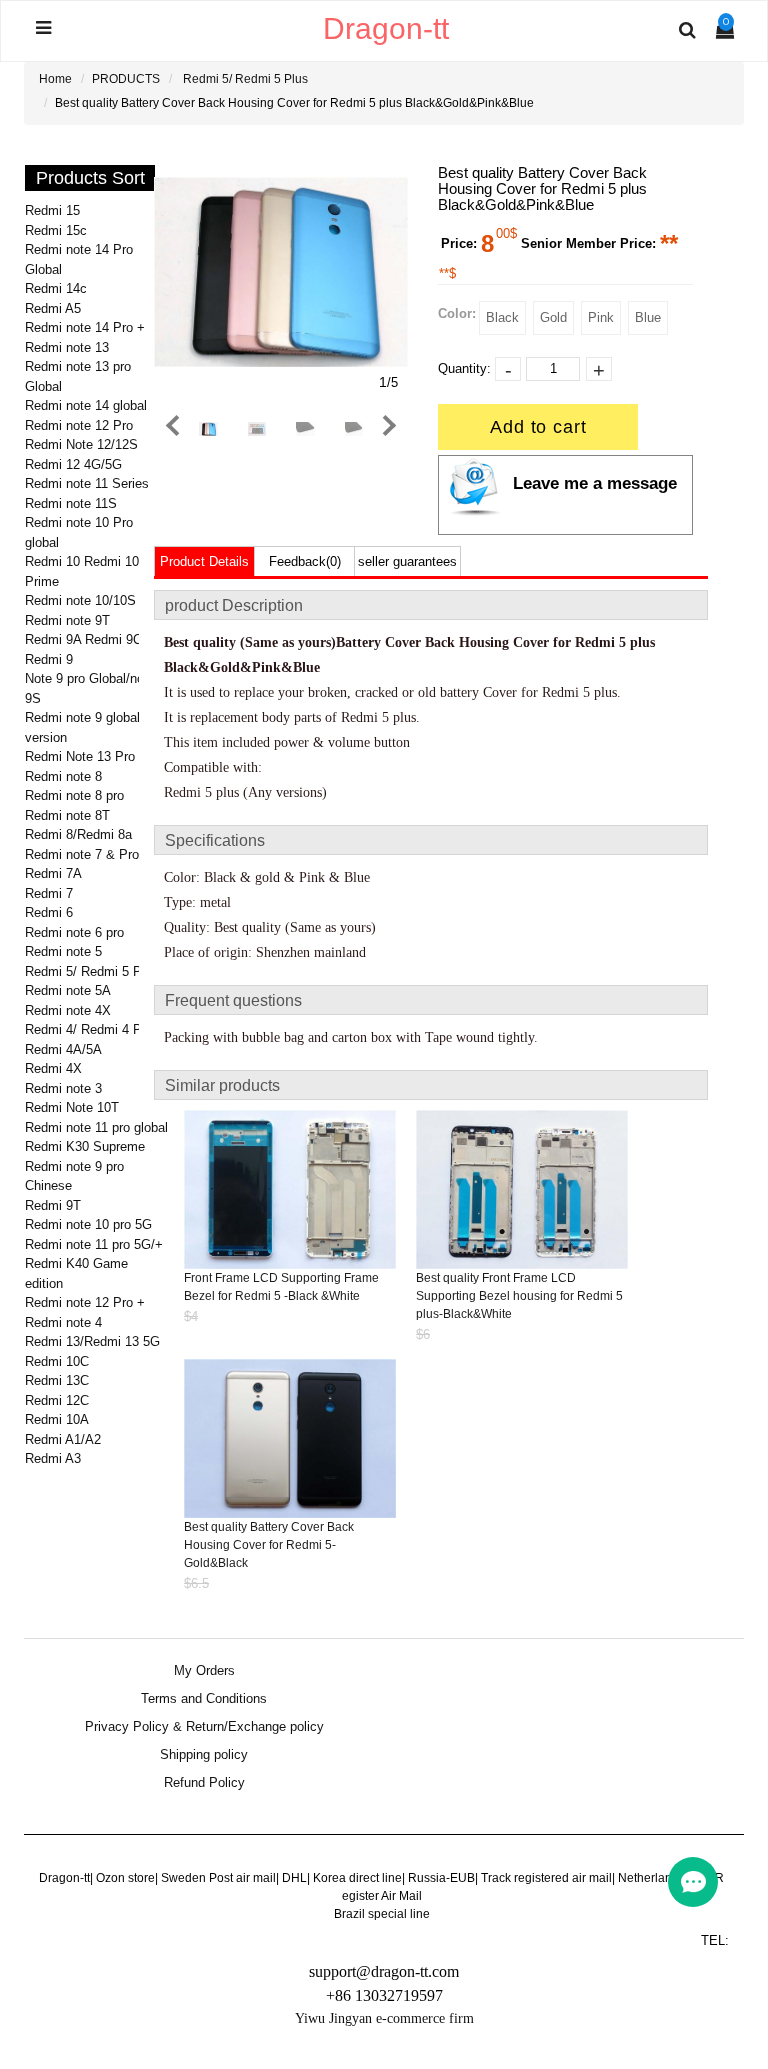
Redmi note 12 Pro (79, 425)
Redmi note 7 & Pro (82, 854)
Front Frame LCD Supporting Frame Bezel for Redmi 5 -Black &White (281, 1287)
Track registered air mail (546, 1878)
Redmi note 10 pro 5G (88, 1224)
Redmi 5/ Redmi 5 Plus (245, 79)
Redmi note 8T (67, 815)
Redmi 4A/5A (63, 1049)
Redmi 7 (49, 893)
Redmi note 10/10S (80, 600)
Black (502, 317)
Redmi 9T (53, 1205)
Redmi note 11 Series (87, 483)
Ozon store (125, 1878)
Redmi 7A (53, 873)
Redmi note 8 (63, 776)
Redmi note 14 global (86, 405)
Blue (648, 317)
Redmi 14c (56, 288)
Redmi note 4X (68, 1010)
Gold (553, 317)
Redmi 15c (56, 230)
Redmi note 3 (63, 1088)
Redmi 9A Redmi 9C (83, 639)
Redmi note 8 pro (74, 795)
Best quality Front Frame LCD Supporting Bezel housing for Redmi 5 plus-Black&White (519, 1296)
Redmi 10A (57, 1419)
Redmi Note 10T (72, 1107)
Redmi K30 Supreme (85, 1146)
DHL (294, 1878)
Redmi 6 (49, 912)
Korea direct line (357, 1878)
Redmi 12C (57, 1400)
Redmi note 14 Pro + (85, 327)
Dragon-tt (64, 1878)
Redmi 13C (57, 1380)
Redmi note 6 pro (74, 932)
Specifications (215, 840)
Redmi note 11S (71, 503)
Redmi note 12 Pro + (85, 1302)
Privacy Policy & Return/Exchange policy (204, 1727)
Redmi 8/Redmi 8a (78, 834)
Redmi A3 (53, 1458)
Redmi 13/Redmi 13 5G (92, 1341)
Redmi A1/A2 (63, 1439)
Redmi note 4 (63, 1322)
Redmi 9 (49, 659)
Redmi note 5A (68, 990)
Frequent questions (233, 1000)
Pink (601, 317)
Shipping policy (204, 1755)
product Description (234, 605)
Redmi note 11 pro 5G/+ (94, 1244)
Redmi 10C (57, 1361)
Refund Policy (204, 1783)
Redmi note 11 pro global (96, 1127)
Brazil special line (382, 1914)
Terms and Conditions (204, 1699)
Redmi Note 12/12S (81, 444)
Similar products (222, 1085)
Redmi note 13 (67, 347)
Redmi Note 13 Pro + (86, 756)
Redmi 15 (52, 210)
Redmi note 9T (67, 620)
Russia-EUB (441, 1878)
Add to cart (538, 427)
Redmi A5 (53, 308)
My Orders (204, 1671)
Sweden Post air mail (218, 1878)
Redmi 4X (53, 1068)
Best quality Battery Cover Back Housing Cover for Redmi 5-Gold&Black (269, 1545)
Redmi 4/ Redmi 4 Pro (89, 1029)
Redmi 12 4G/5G (73, 464)
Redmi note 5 (63, 951)
